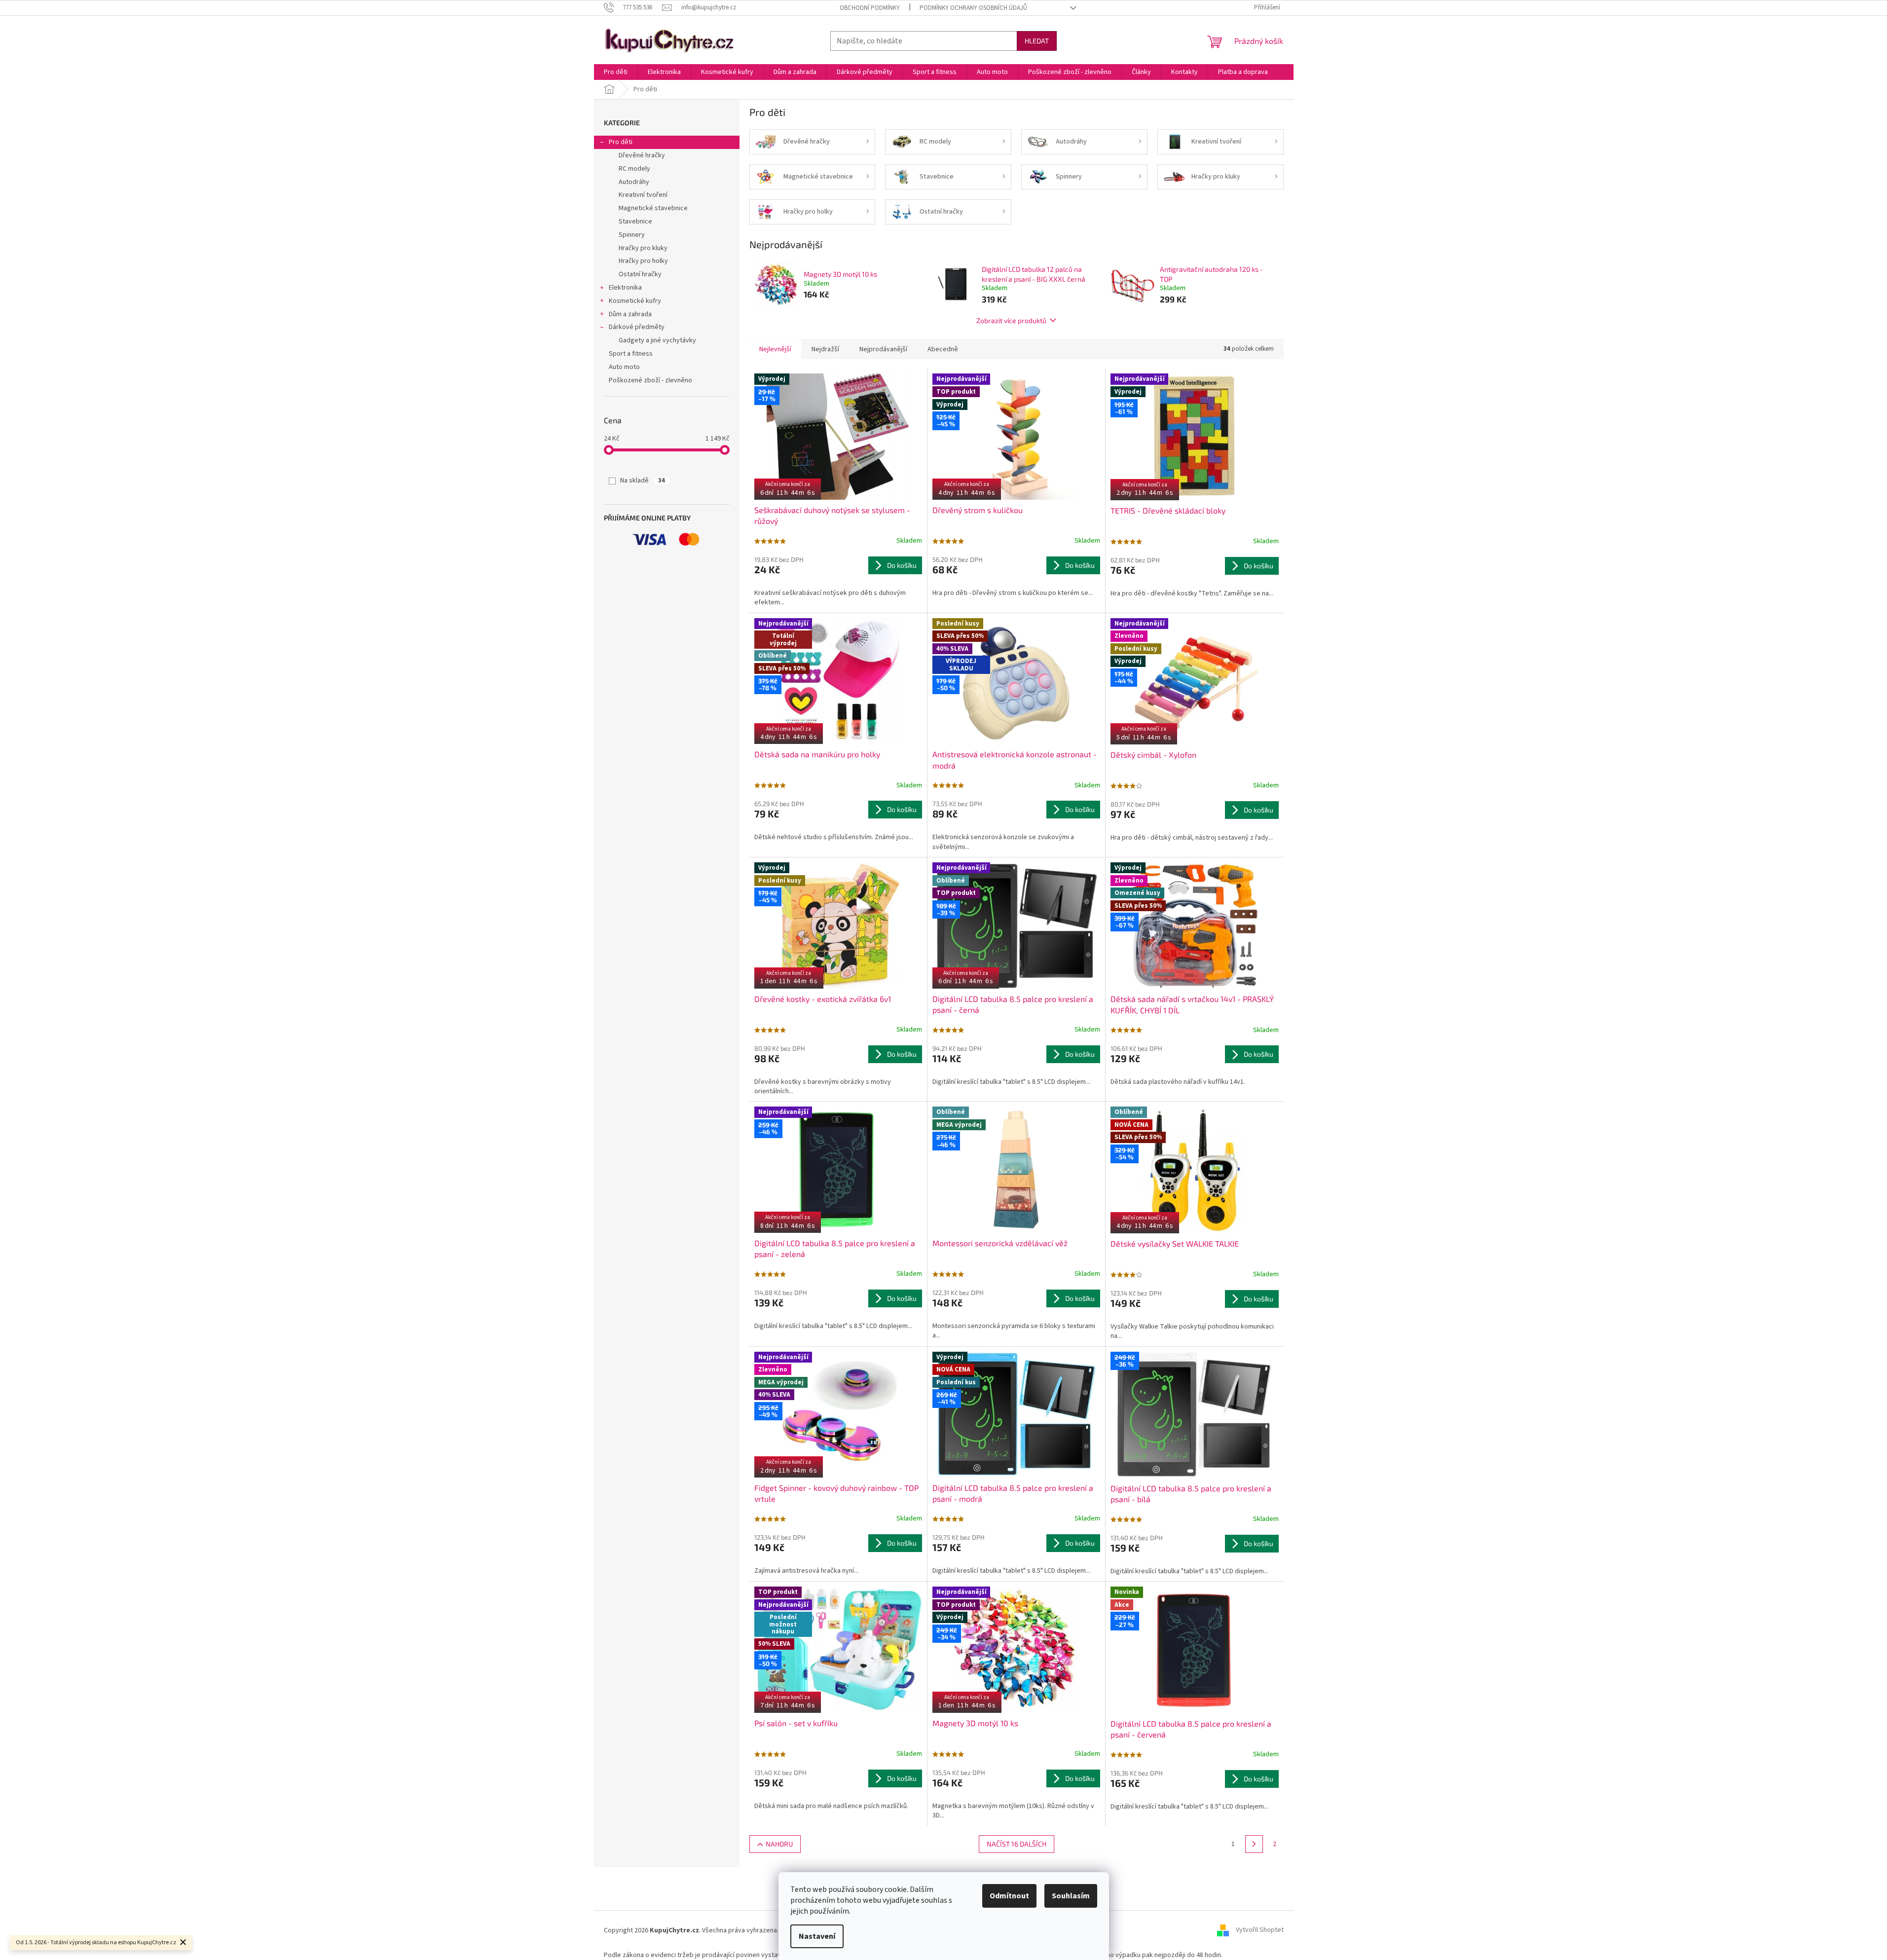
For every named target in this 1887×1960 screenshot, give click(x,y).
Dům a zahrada (630, 314)
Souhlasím (1071, 1896)
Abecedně (943, 349)
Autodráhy (634, 182)
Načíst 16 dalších (1017, 1844)
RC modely (634, 169)
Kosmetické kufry (635, 301)
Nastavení (817, 1936)
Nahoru (779, 1844)
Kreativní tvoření (643, 195)
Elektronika (625, 288)
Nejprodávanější (883, 349)
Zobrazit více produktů (1011, 320)
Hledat (1037, 41)
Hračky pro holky (643, 261)
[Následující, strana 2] (1254, 1844)
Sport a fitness (631, 354)
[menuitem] (616, 72)
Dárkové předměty (637, 327)
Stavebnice (635, 222)
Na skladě (643, 481)
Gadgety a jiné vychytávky (657, 340)
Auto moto (624, 367)
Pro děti (621, 142)
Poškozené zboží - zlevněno (650, 380)
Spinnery (632, 235)
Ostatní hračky (640, 274)
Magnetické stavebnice (653, 208)
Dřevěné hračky (642, 155)
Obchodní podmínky (870, 8)
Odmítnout (1009, 1896)
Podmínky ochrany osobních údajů (973, 8)
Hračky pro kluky (643, 248)
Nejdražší (825, 349)
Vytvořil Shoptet (1260, 1930)
